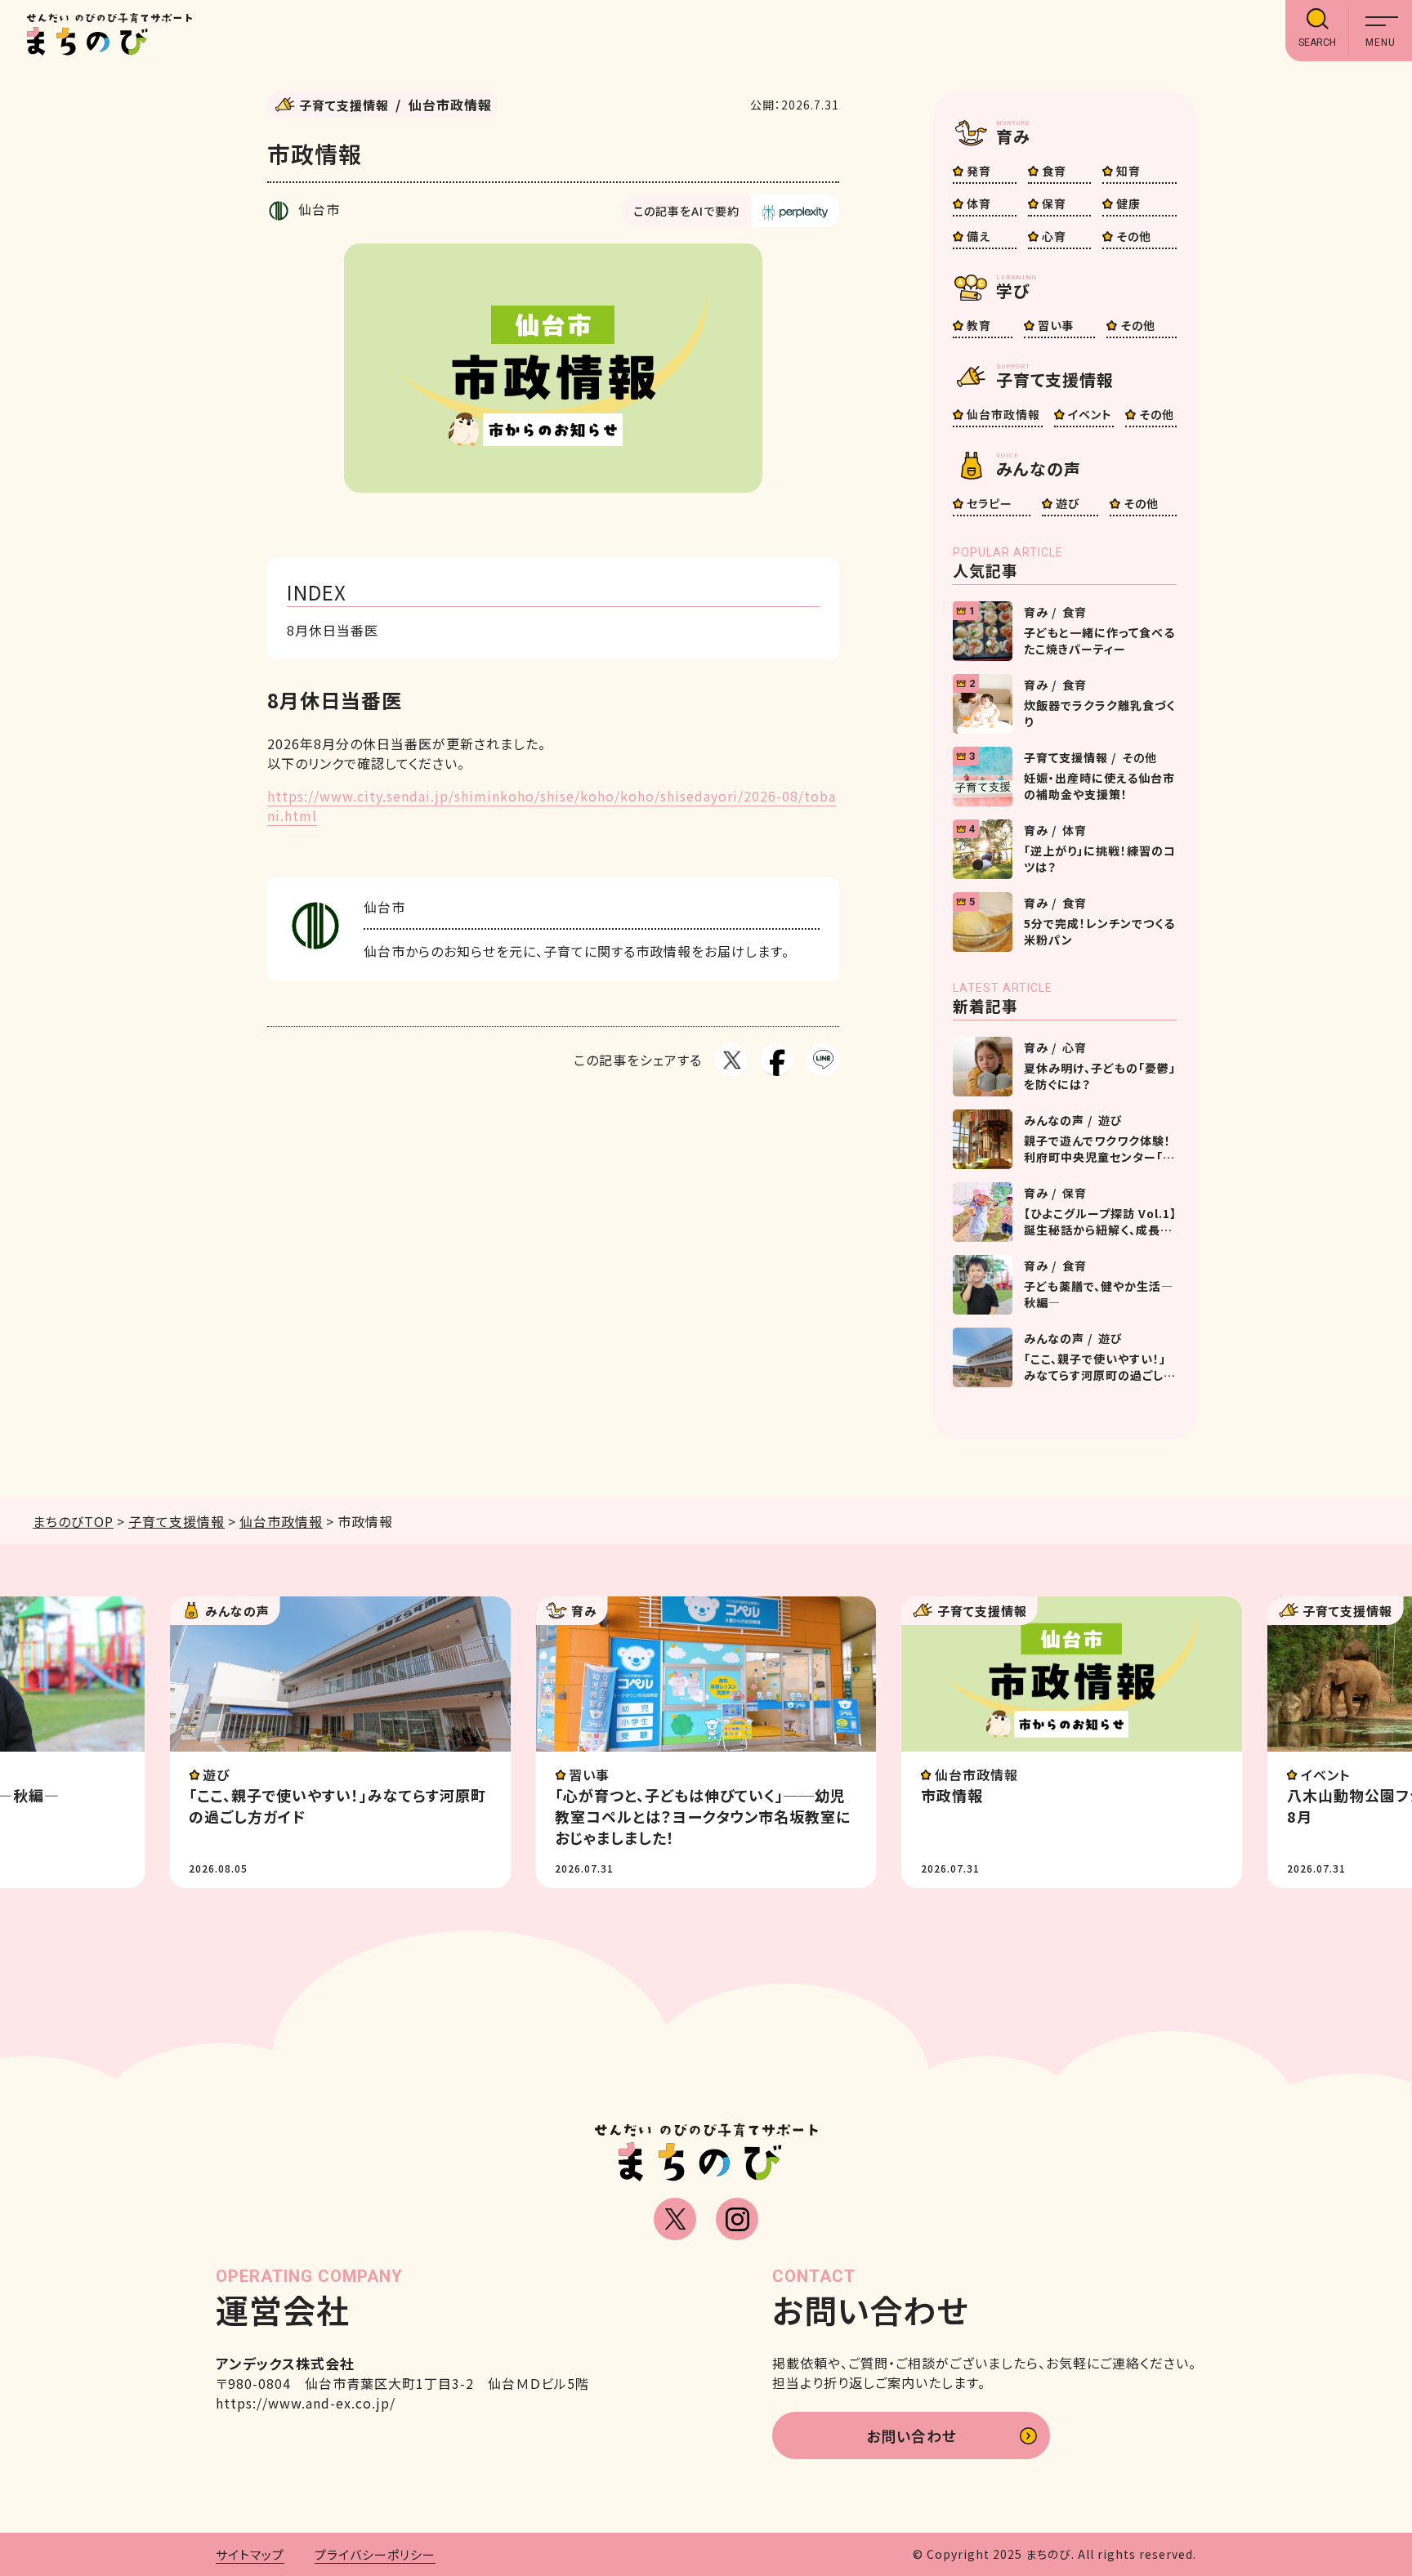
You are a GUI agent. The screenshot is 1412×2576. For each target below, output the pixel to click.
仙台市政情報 (1003, 414)
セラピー (990, 503)
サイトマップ (250, 2554)
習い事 (1056, 325)
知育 (1128, 171)
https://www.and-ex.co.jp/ (306, 2403)
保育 (1054, 203)
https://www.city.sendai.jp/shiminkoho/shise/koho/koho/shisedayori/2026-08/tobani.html (552, 806)
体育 (979, 203)
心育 (1054, 236)
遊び (1068, 503)
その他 (1134, 236)
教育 (979, 325)
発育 (979, 171)
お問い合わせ (912, 2435)
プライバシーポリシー (375, 2554)
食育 (1054, 171)
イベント (1090, 414)
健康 (1128, 203)
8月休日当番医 (333, 630)
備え (979, 236)
